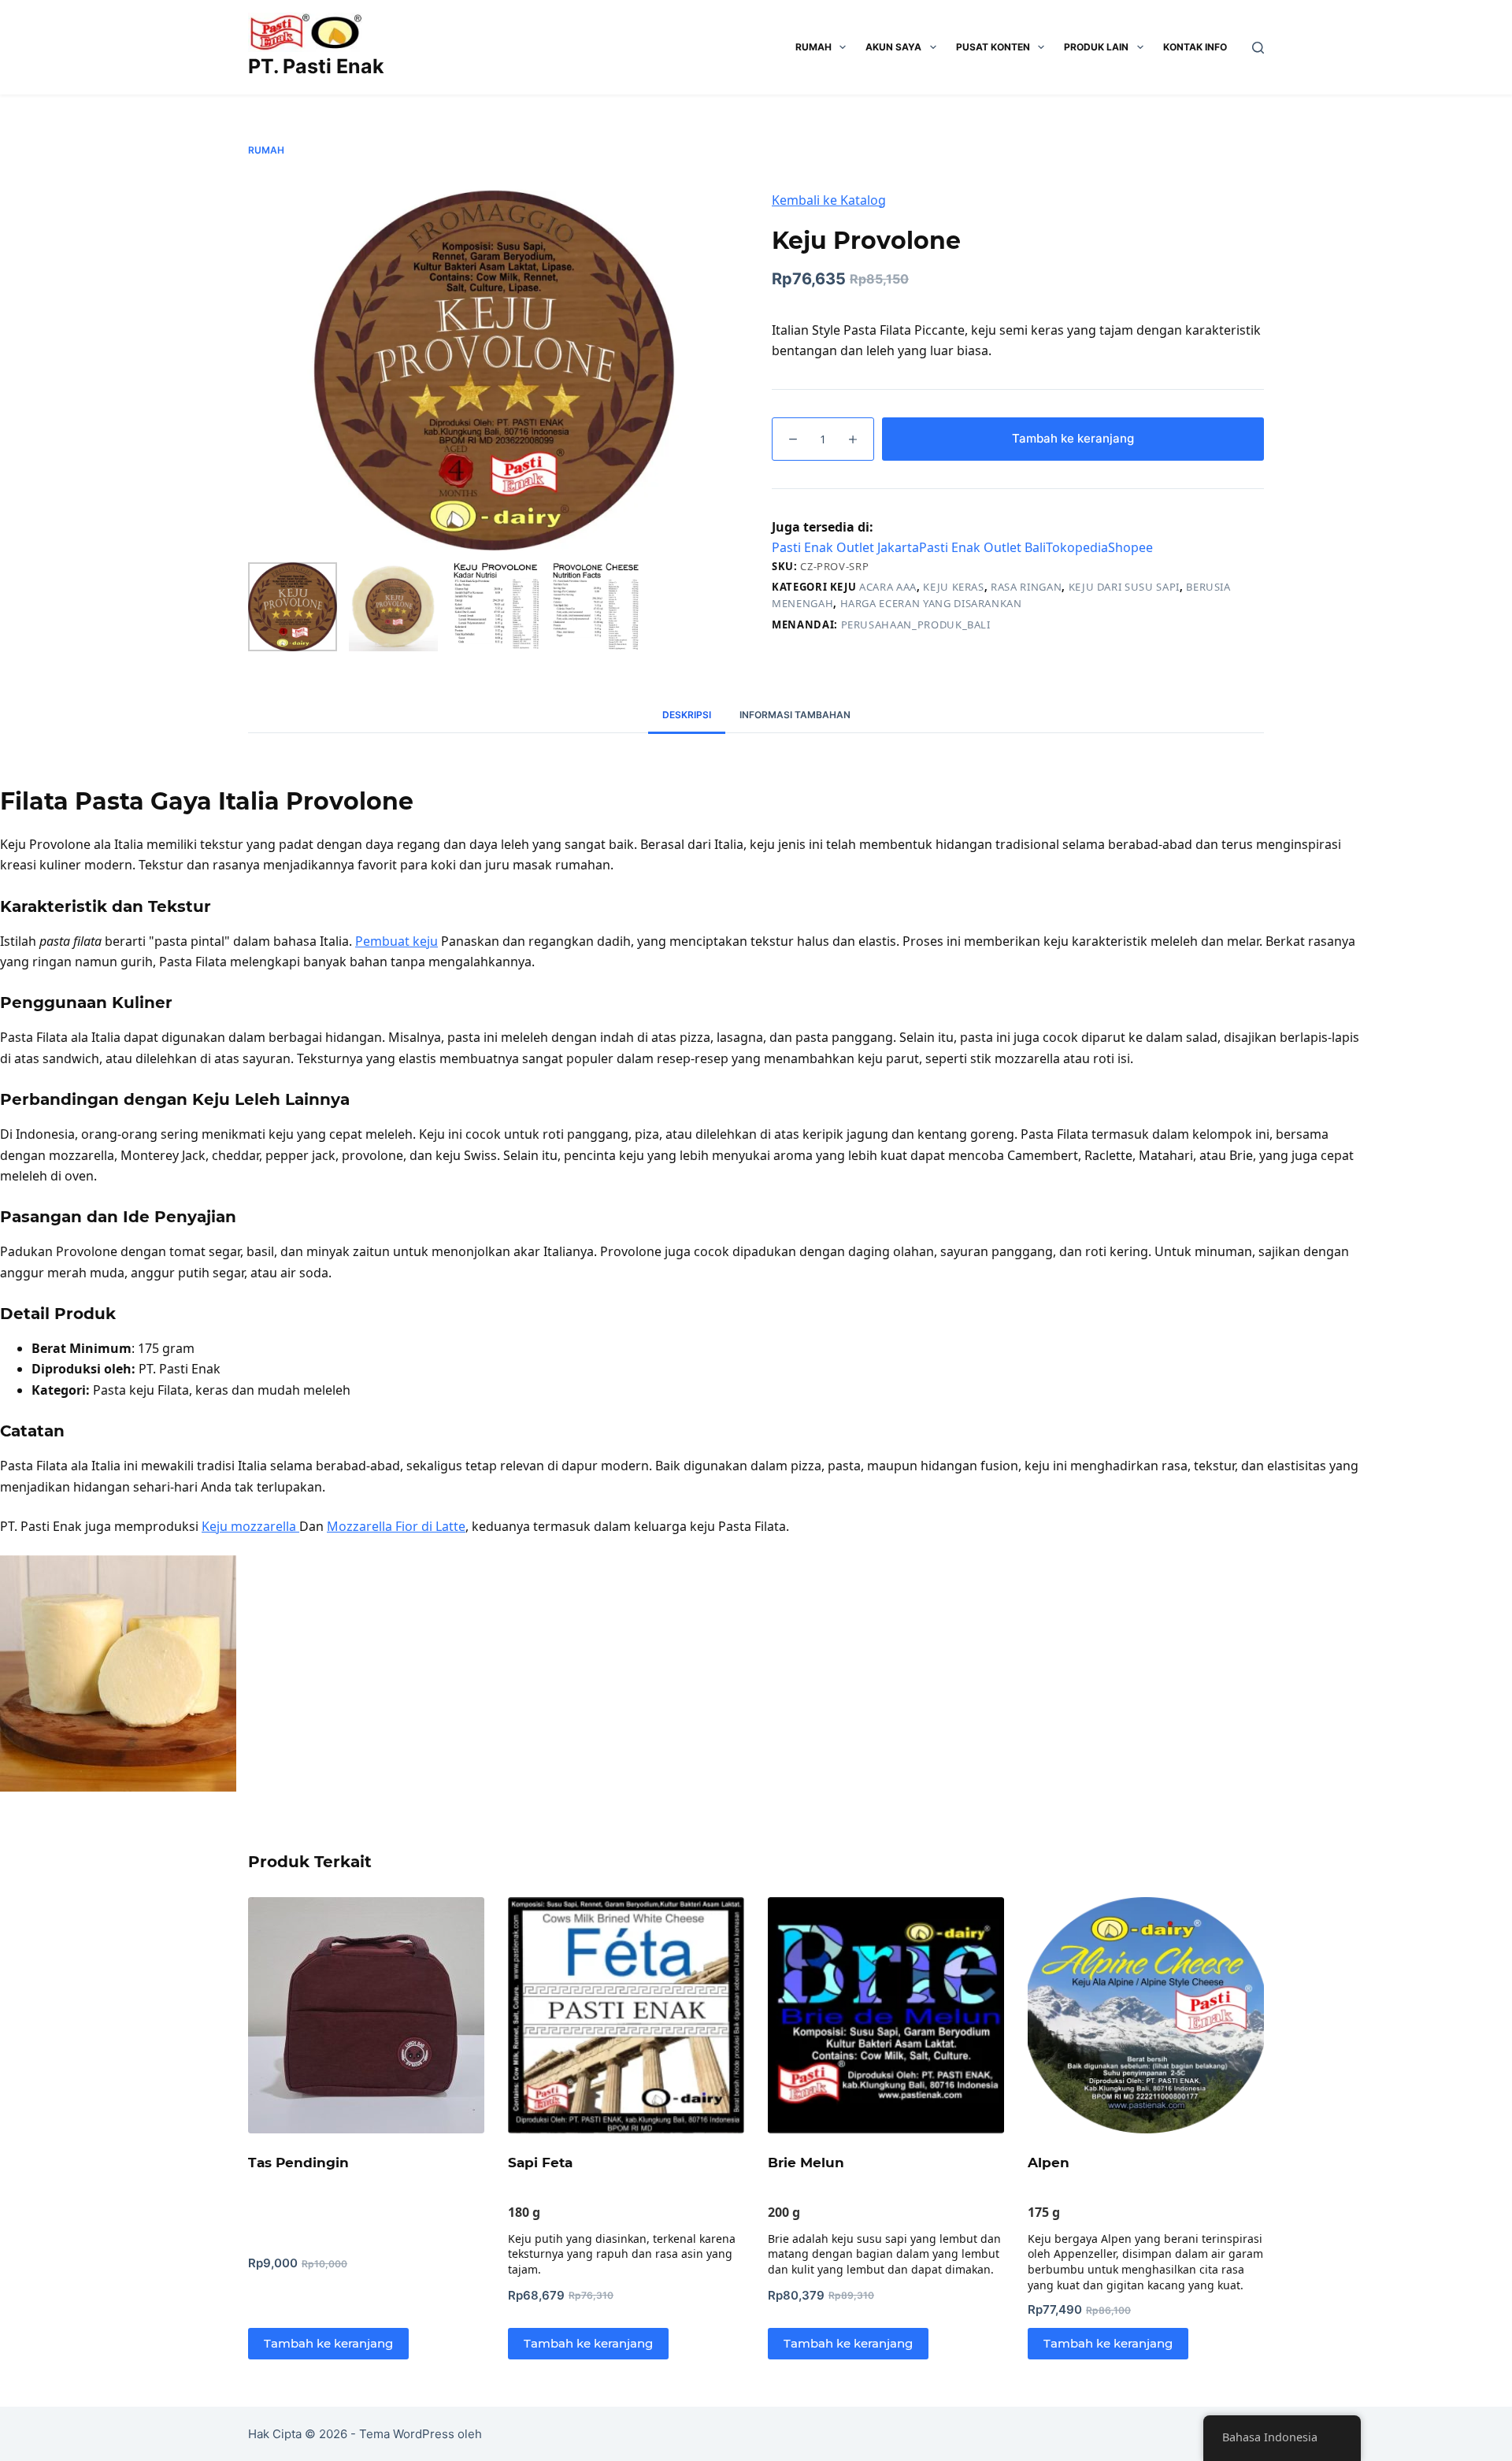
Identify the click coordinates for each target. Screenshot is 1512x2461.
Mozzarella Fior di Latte (396, 1526)
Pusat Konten (993, 47)
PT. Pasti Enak (316, 66)
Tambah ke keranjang (1073, 438)
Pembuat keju (397, 941)
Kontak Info (1195, 47)
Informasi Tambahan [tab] (795, 715)
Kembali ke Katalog (829, 200)
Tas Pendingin (298, 2163)
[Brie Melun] (886, 2015)
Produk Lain (1096, 47)
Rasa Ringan (1026, 587)
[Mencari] (1258, 48)
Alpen (1049, 2163)
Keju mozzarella (250, 1526)
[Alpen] (1146, 2015)
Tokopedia (1077, 547)
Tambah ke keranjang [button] (328, 2343)
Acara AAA (888, 587)
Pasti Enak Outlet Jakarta (845, 547)
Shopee (1130, 547)
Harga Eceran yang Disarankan (931, 603)
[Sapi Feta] (626, 2015)
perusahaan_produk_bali (916, 625)
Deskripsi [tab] (687, 715)
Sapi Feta (540, 2163)
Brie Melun (806, 2163)
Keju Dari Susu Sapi (1124, 587)
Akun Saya (893, 47)
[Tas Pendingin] (366, 2015)
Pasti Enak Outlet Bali (982, 547)
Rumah (813, 47)
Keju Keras (954, 587)
